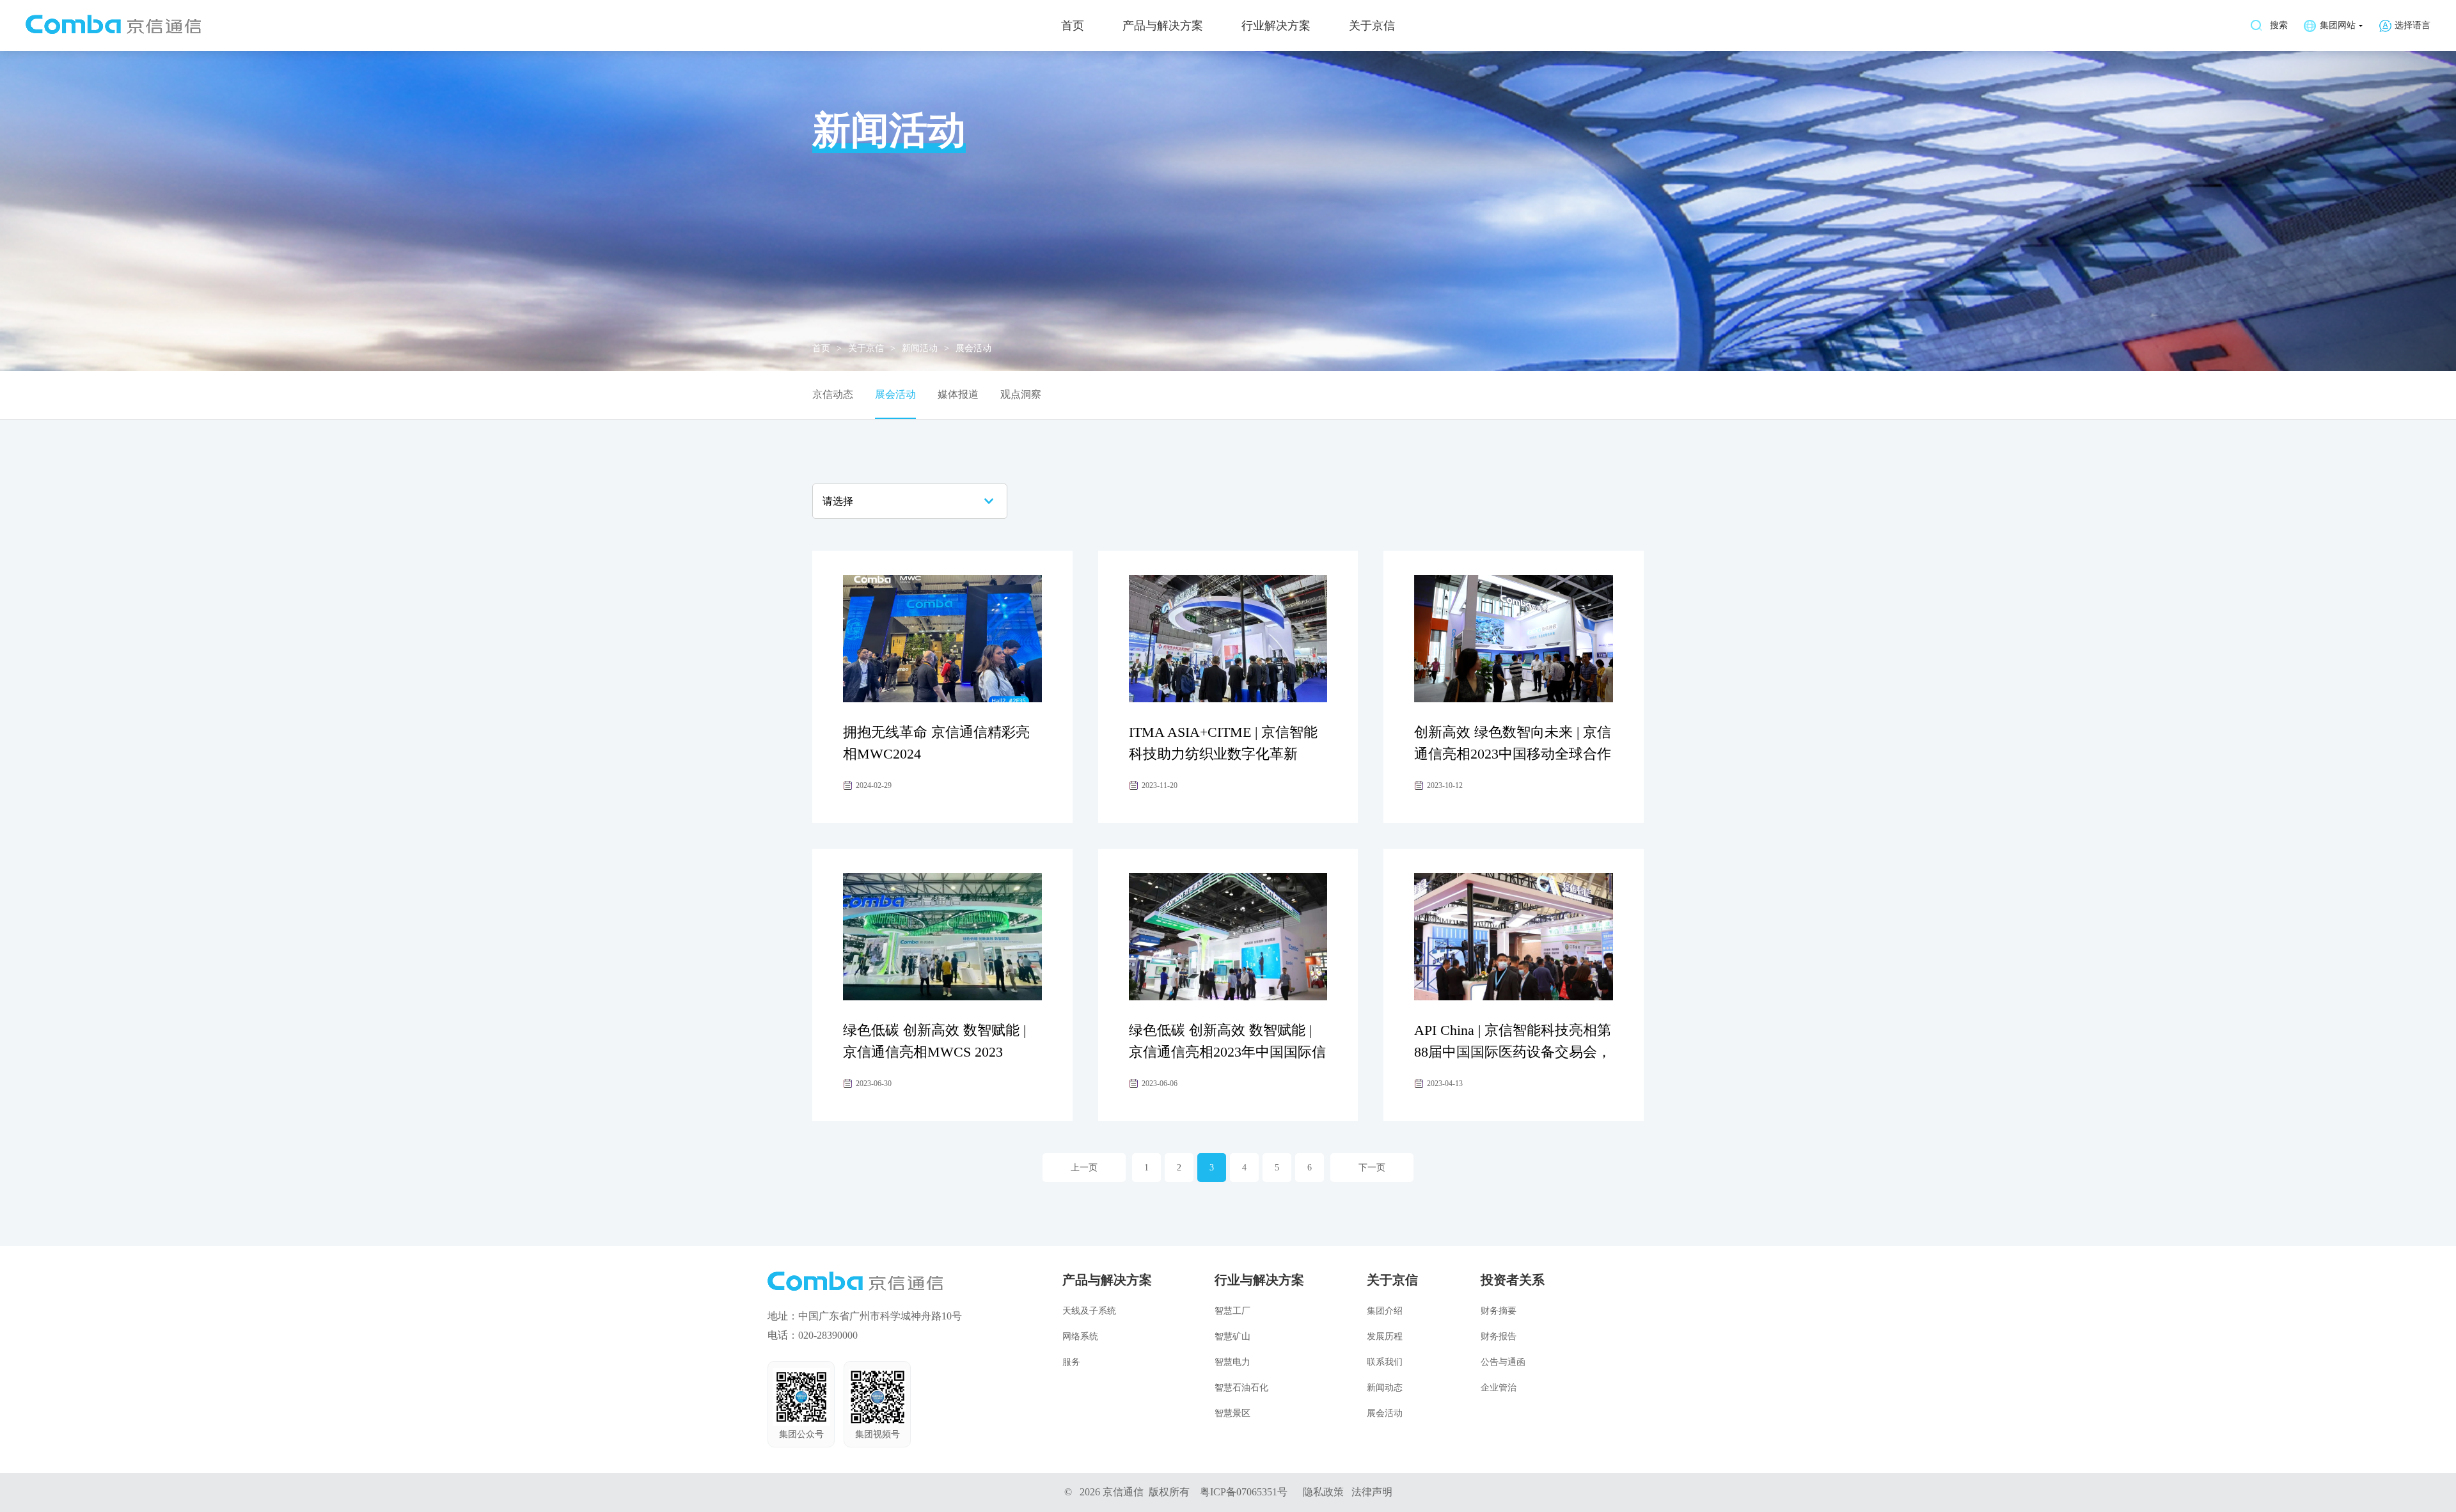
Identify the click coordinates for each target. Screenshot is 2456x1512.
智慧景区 (1232, 1413)
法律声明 (1372, 1492)
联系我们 (1385, 1362)
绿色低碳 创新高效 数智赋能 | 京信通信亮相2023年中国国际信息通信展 (1227, 1052)
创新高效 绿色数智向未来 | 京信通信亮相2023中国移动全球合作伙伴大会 (1513, 754)
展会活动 (895, 394)
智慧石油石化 (1241, 1388)
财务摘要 (1499, 1311)
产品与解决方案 (1163, 26)
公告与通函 (1503, 1362)
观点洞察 (1021, 394)
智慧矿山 (1232, 1336)
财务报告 (1499, 1336)
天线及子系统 (1089, 1311)
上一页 (1084, 1168)
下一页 (1372, 1168)
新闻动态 (1385, 1388)
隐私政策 (1323, 1492)
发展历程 (1385, 1336)
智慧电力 (1232, 1362)
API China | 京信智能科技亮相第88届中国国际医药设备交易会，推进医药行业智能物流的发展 (1513, 1052)
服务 (1071, 1362)
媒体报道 (958, 394)
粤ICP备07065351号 (1244, 1492)
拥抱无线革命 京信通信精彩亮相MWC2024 (936, 743)
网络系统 (1080, 1336)
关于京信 (1372, 26)
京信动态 (833, 394)
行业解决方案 (1276, 26)
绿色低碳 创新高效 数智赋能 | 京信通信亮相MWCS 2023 (934, 1041)
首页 (1073, 26)
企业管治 (1499, 1388)
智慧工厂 (1232, 1311)
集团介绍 (1385, 1311)
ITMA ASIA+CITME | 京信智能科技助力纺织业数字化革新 (1223, 743)
